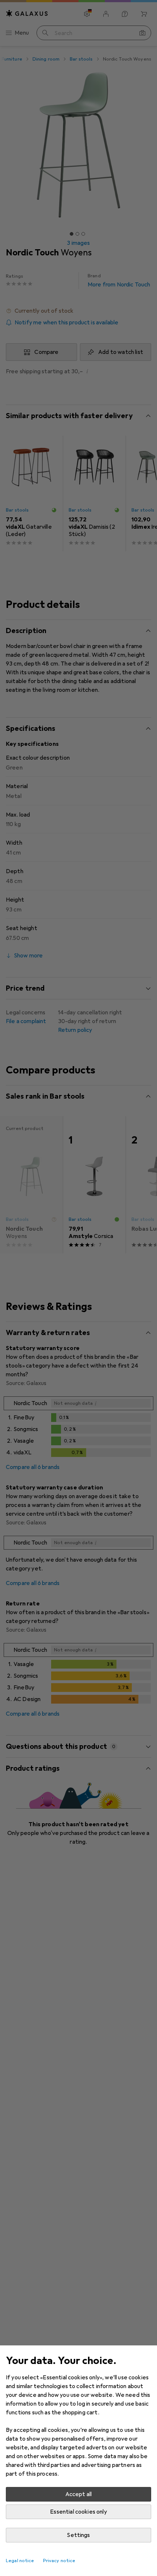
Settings (78, 2535)
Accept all (79, 2494)
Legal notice (20, 2561)
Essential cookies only (78, 2512)
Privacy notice (59, 2561)
